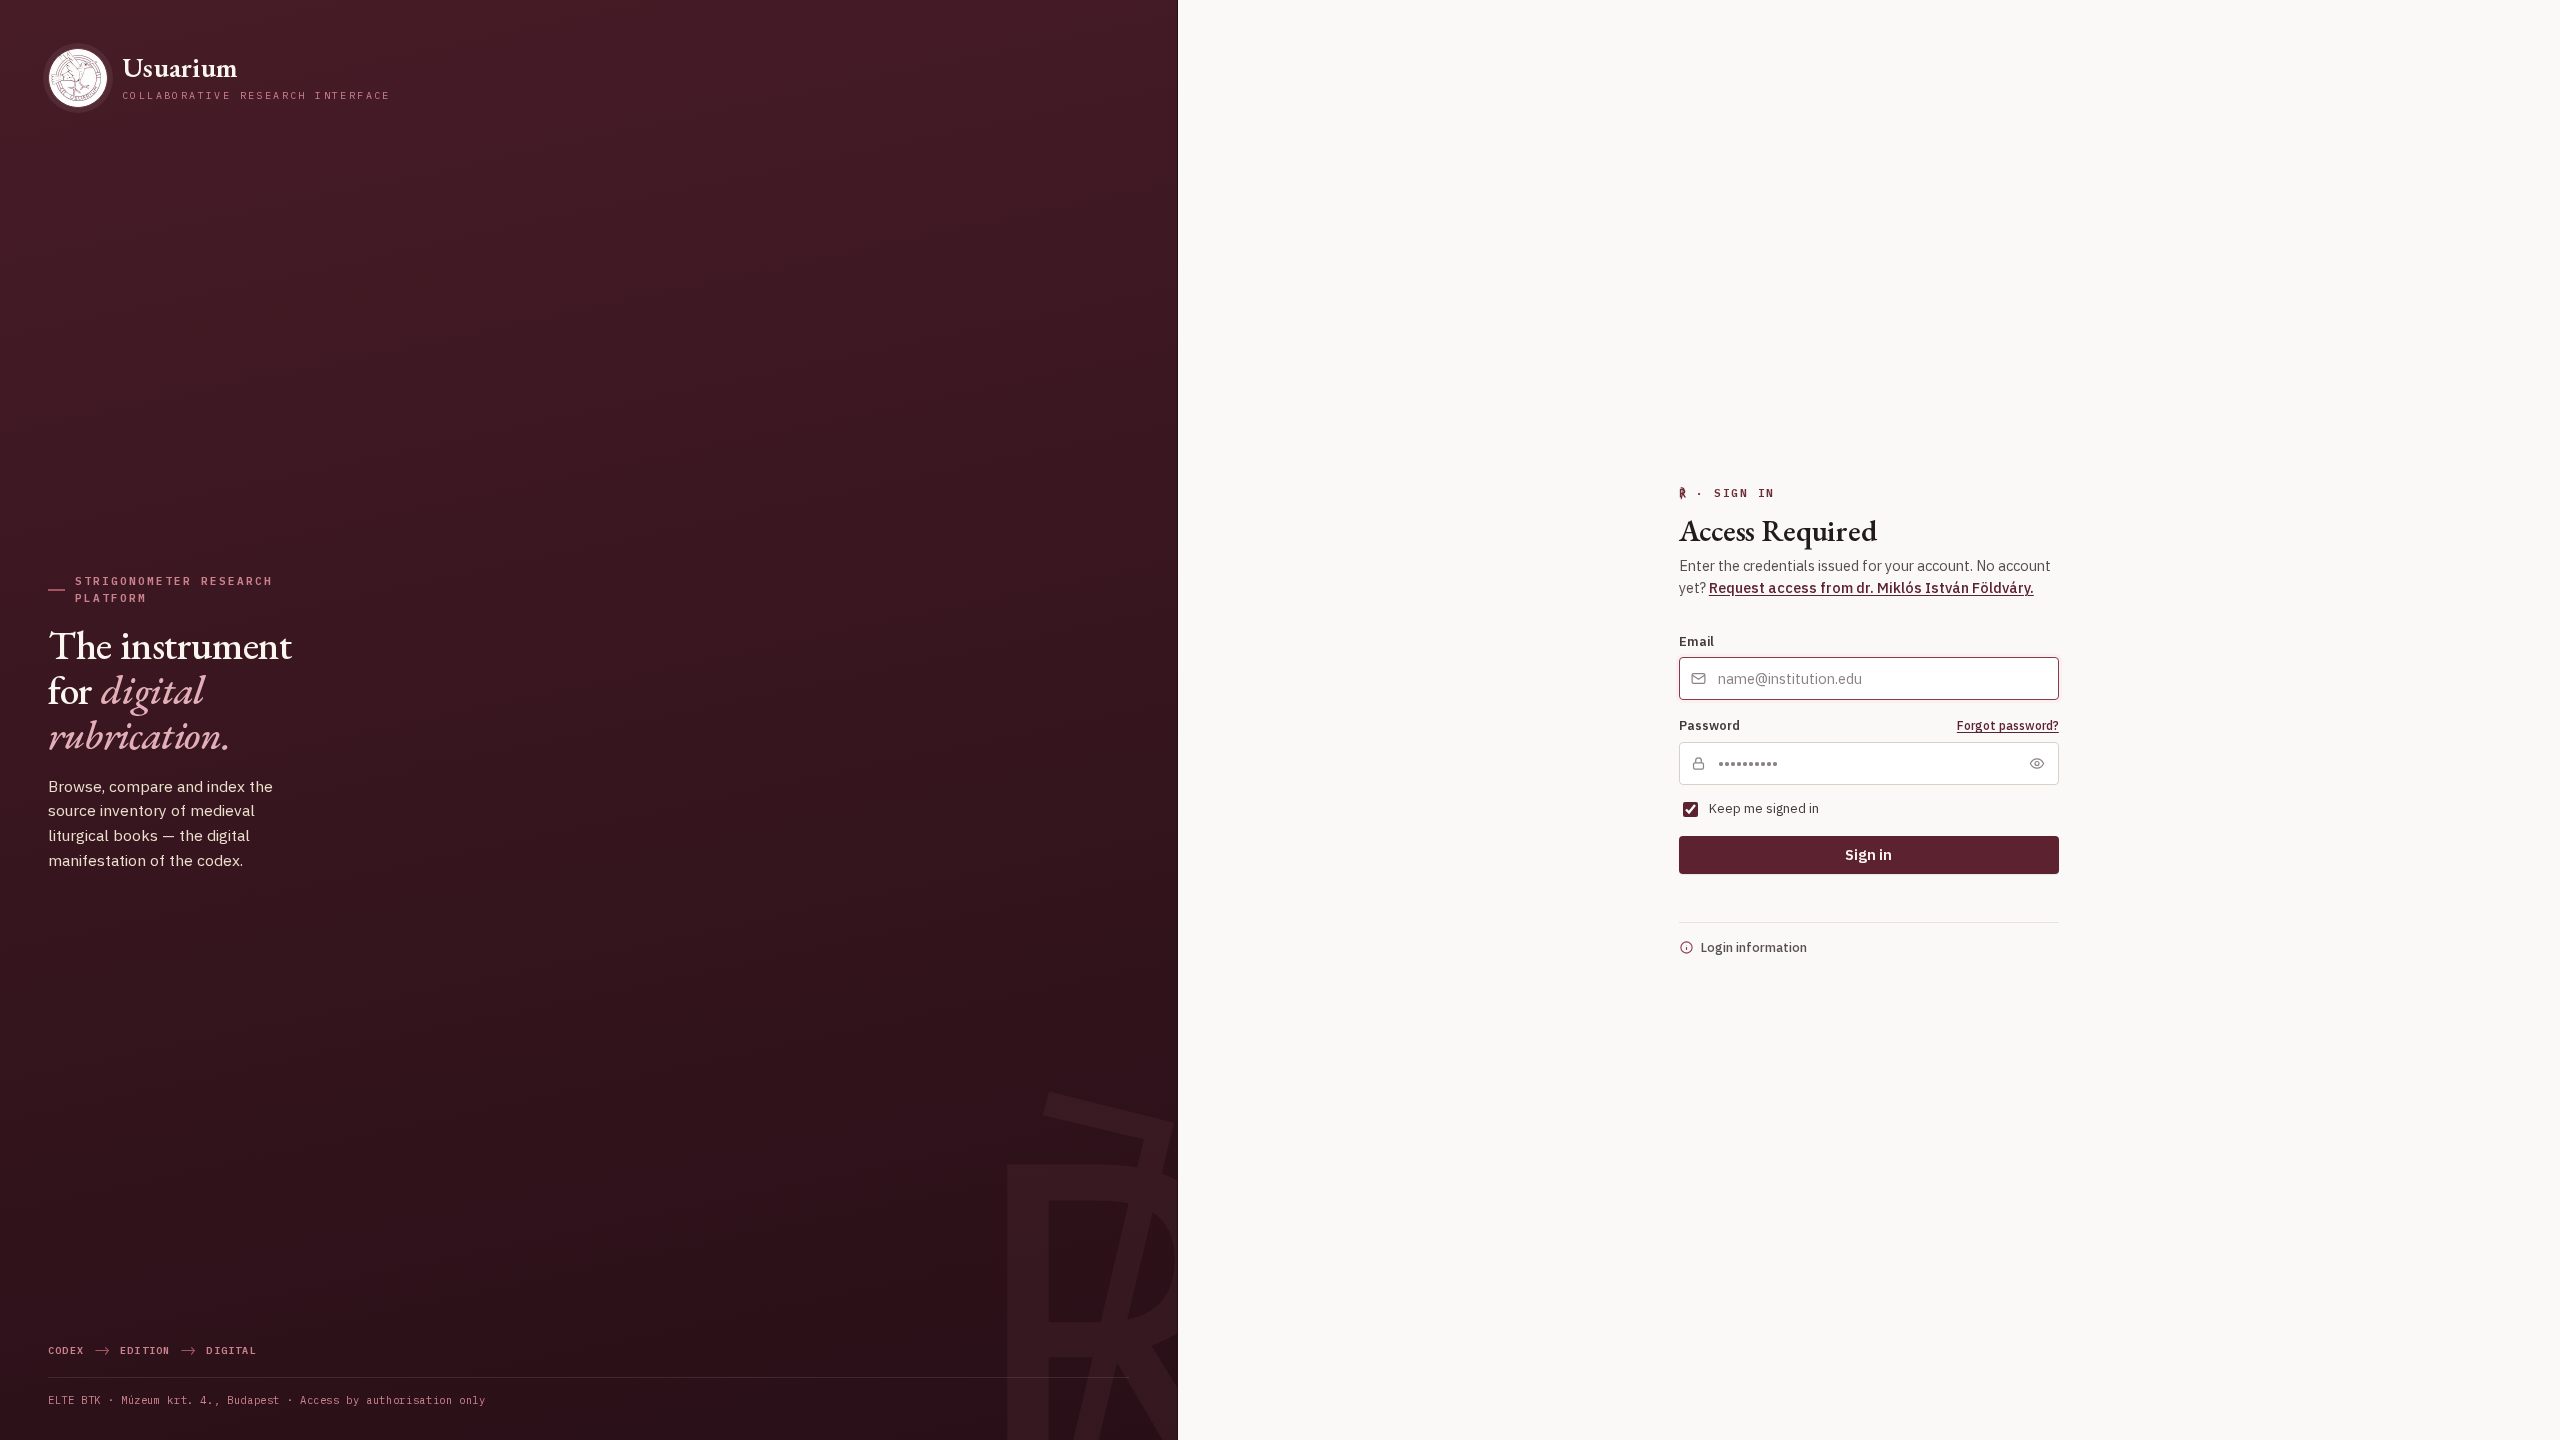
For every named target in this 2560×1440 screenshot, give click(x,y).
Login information (1754, 947)
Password (1709, 725)
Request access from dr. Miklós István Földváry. (1871, 587)
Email (1696, 641)
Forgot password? (2008, 725)
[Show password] (2037, 763)
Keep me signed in (1764, 808)
